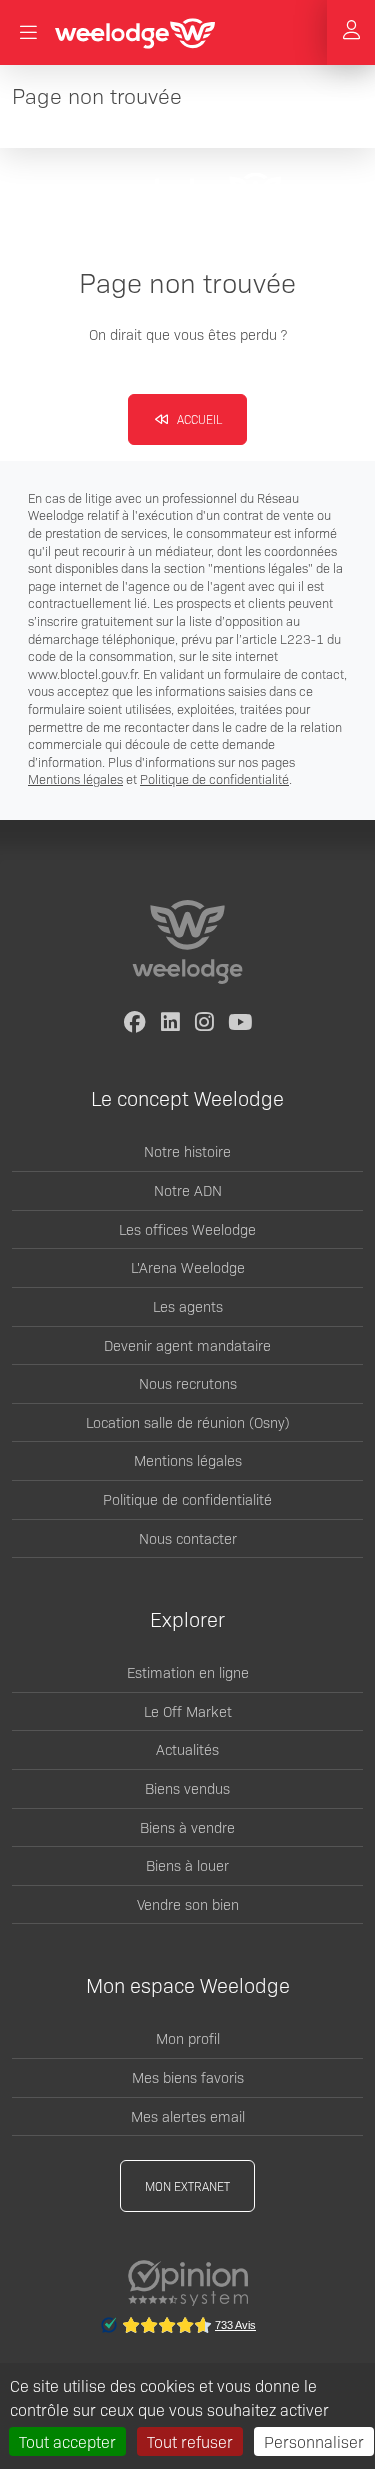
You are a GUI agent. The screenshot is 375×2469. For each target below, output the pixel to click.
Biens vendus (187, 1788)
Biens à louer (187, 1865)
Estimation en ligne (188, 1672)
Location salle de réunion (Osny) (188, 1422)
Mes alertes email (188, 2116)
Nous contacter (188, 1538)
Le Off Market (188, 1711)
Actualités (187, 1749)
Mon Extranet (187, 2185)
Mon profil (188, 2038)
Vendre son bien (188, 1904)
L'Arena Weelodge (188, 1267)
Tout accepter (67, 2441)
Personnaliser (314, 2441)
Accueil (198, 418)
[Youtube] (239, 1023)
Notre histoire (187, 1151)
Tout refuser (190, 2441)
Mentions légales (75, 778)
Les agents (188, 1306)
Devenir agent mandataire (187, 1345)
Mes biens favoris (188, 2077)
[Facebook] (135, 1023)
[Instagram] (205, 1023)
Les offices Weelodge (187, 1229)
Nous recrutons (188, 1383)
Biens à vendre (187, 1827)
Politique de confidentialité (214, 778)
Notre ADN (188, 1190)
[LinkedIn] (170, 1023)
